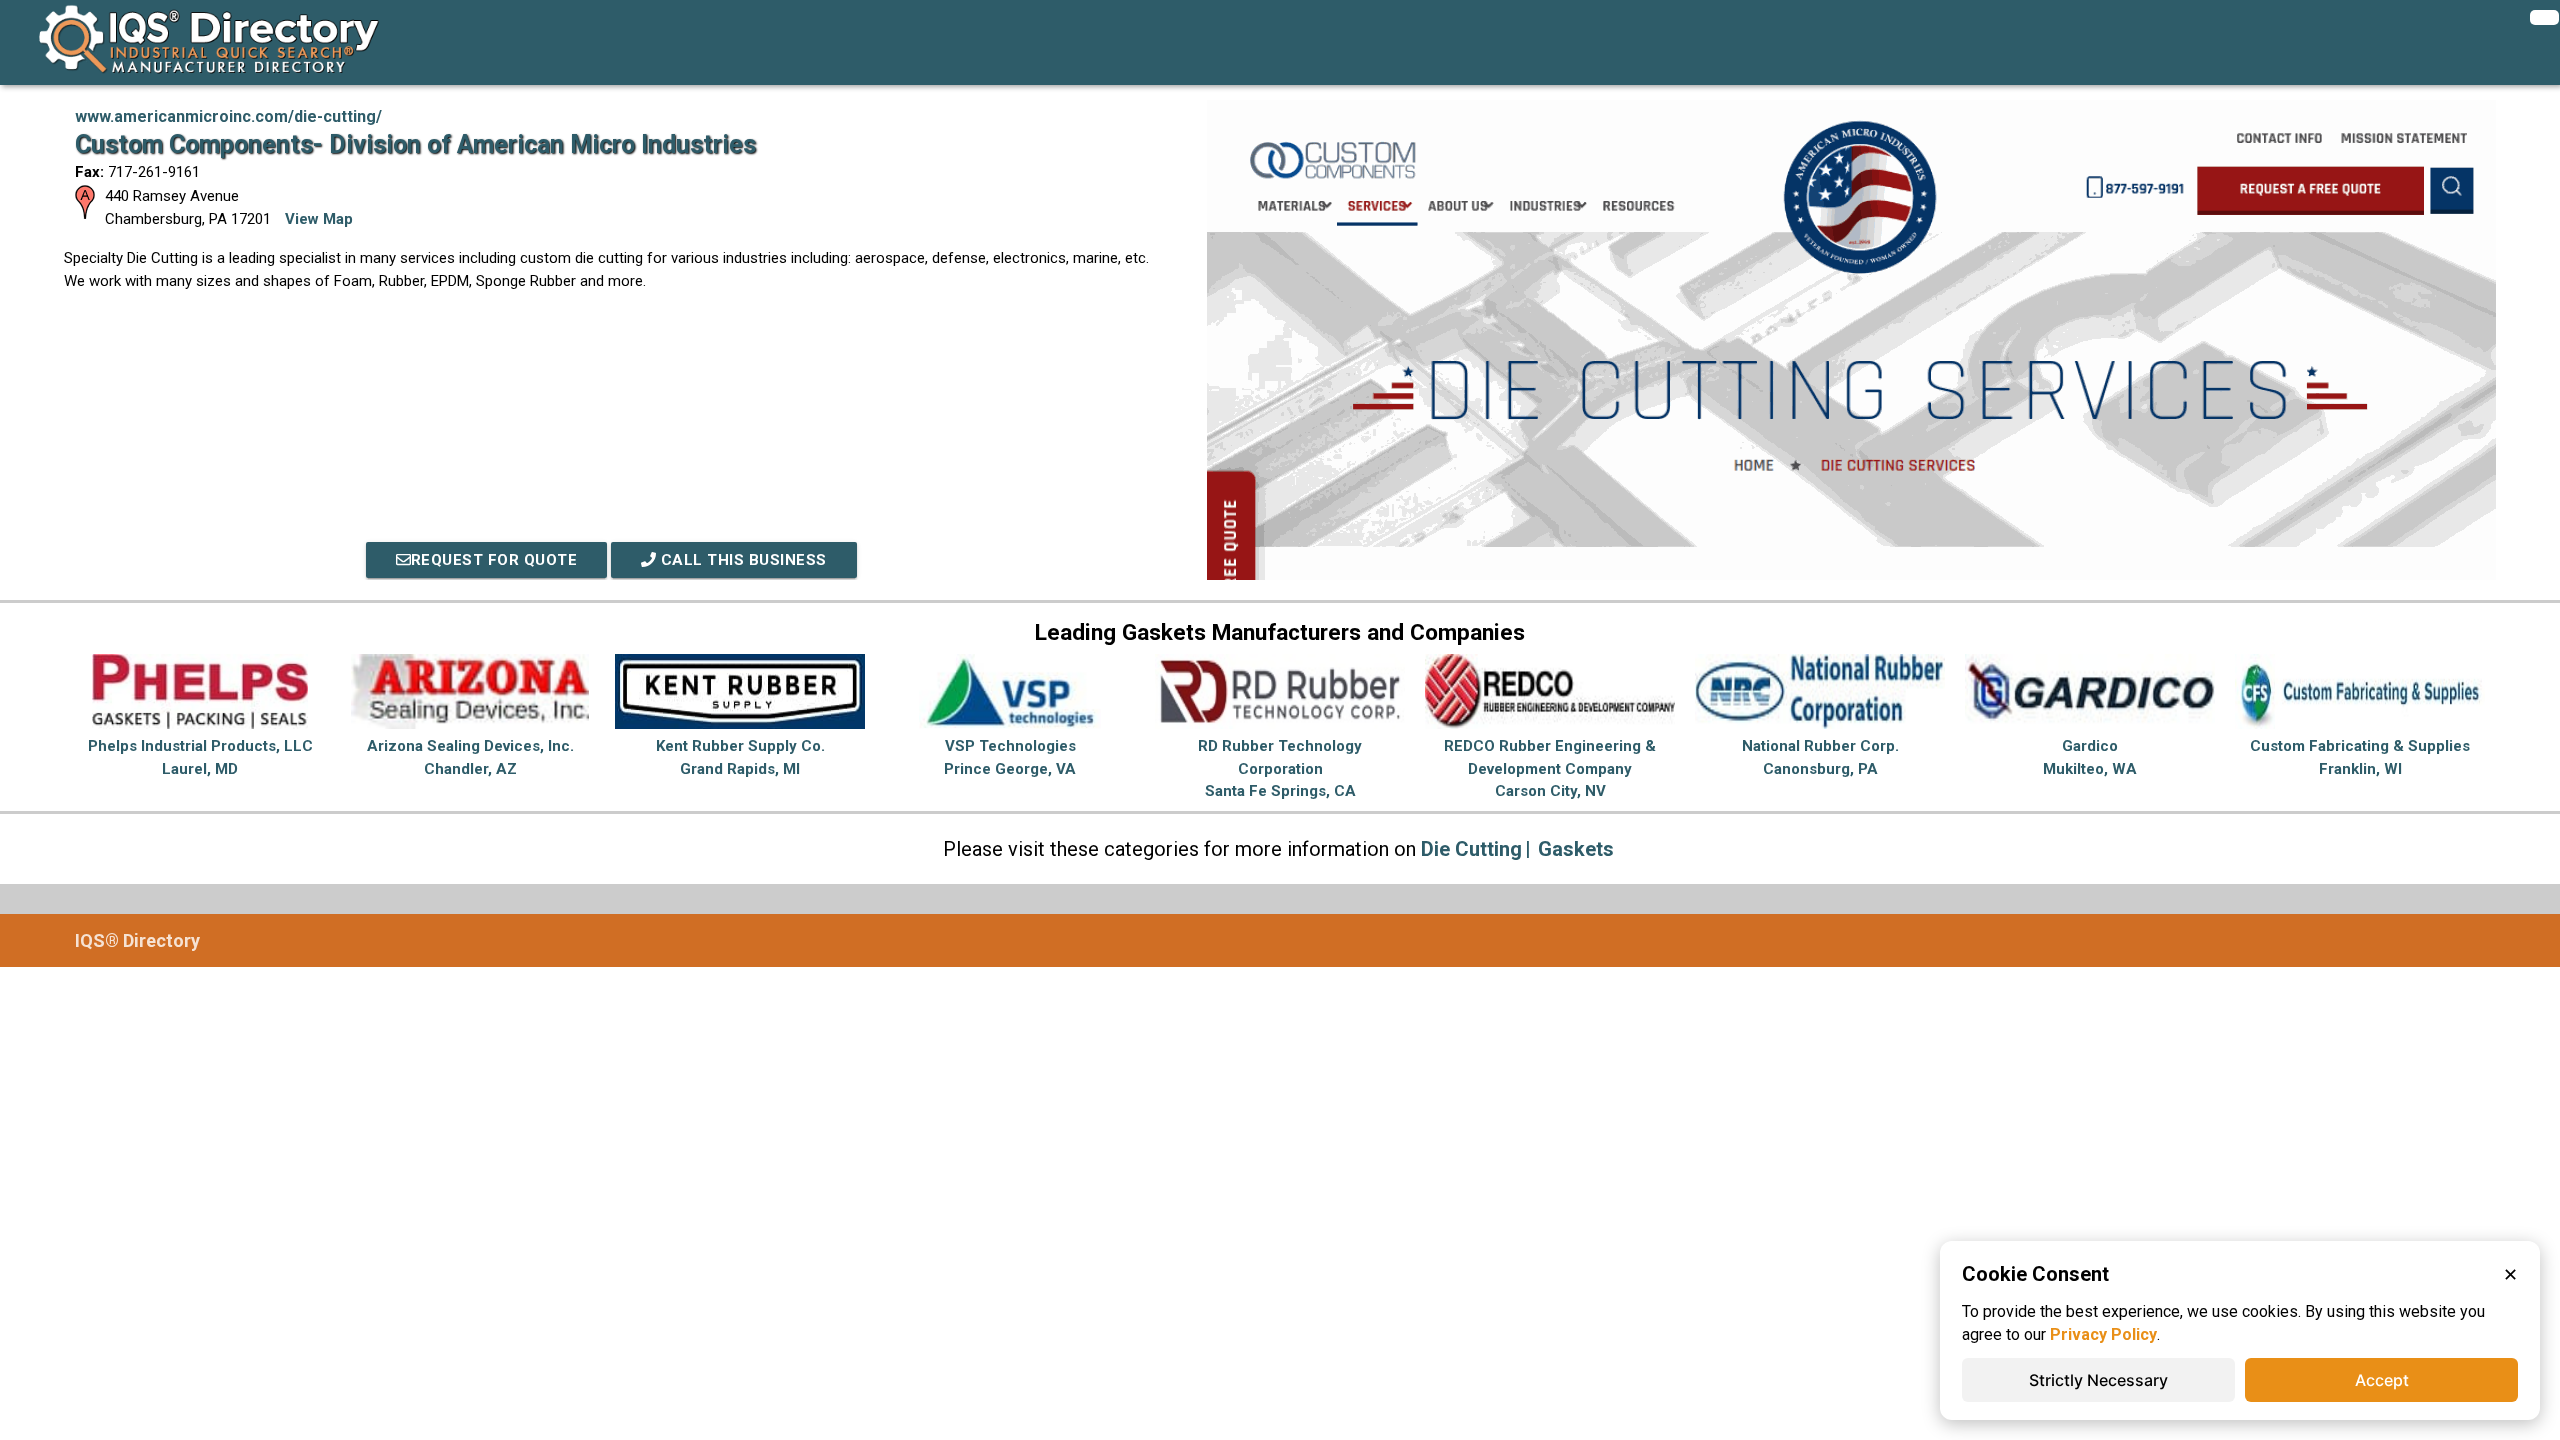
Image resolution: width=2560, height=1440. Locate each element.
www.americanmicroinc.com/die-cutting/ (228, 116)
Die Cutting (1471, 849)
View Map (319, 219)
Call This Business (741, 560)
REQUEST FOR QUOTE (494, 560)
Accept (2382, 1380)
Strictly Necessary (2098, 1380)
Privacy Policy (2103, 1334)
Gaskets (1576, 849)
